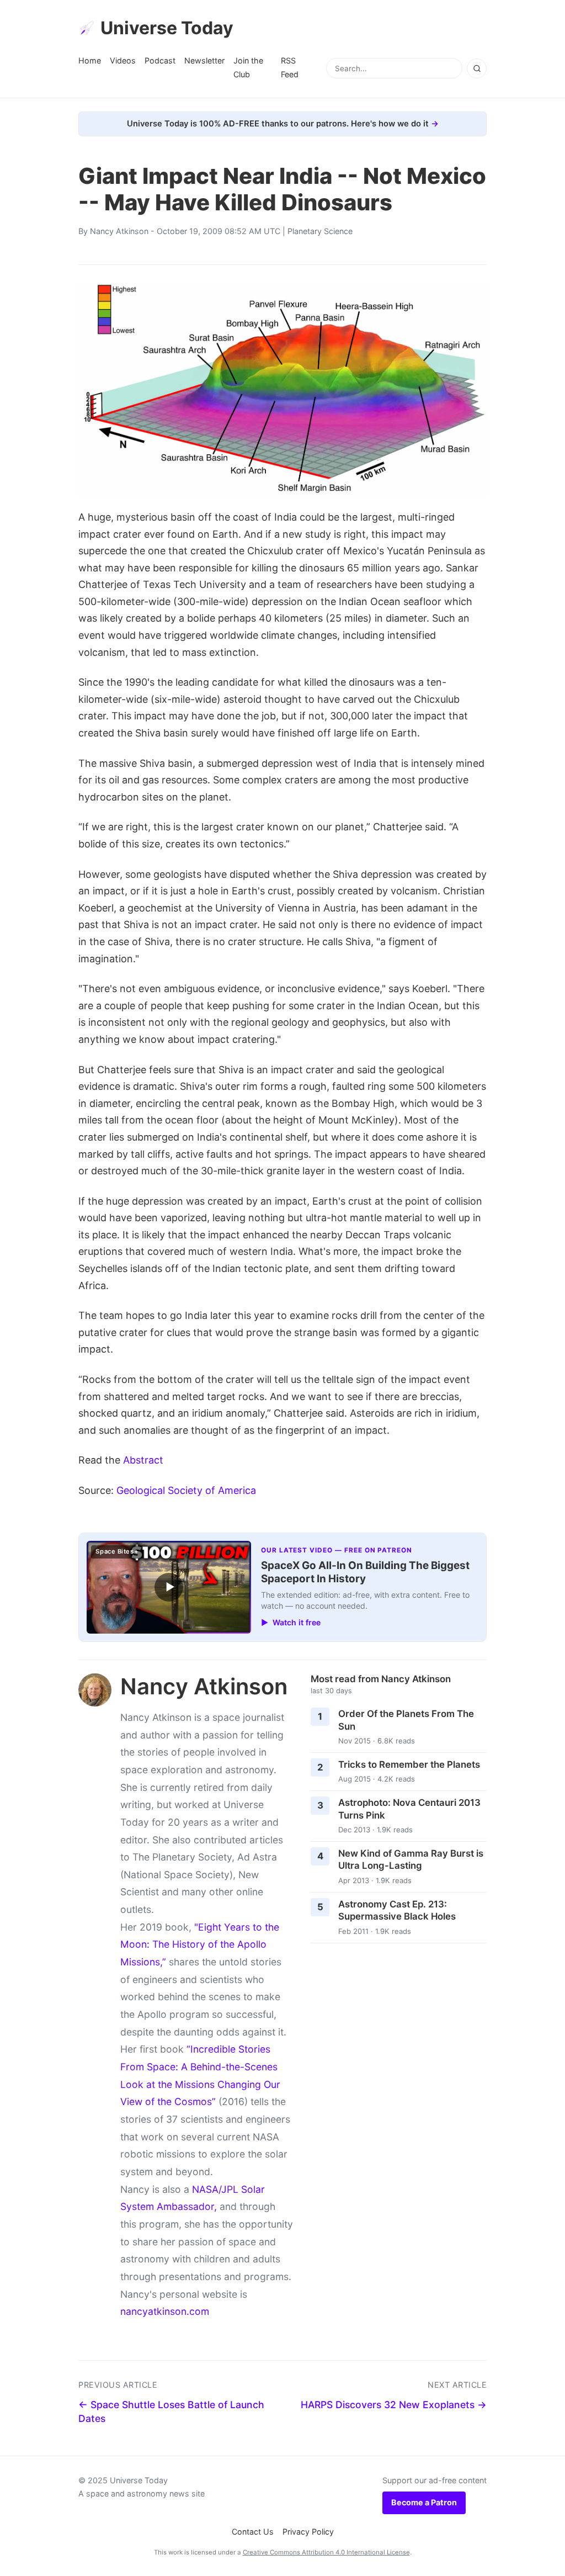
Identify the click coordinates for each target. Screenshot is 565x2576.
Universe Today (167, 28)
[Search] (477, 68)
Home (90, 60)
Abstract (143, 1460)
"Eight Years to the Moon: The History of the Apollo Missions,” (200, 1944)
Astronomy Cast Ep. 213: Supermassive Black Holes (397, 1910)
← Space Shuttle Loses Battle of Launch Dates (171, 2411)
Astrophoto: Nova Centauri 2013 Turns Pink (409, 1809)
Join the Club (248, 67)
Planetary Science (320, 231)
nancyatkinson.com (165, 2311)
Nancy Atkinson (119, 231)
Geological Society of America (186, 1490)
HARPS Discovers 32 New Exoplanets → (394, 2405)
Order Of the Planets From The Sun (406, 1720)
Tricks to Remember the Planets (409, 1764)
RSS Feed (290, 67)
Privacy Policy (308, 2532)
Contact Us (253, 2532)
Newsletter (204, 60)
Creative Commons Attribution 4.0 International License (326, 2552)
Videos (123, 60)
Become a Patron (424, 2502)
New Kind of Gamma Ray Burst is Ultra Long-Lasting (411, 1860)
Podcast (160, 60)
